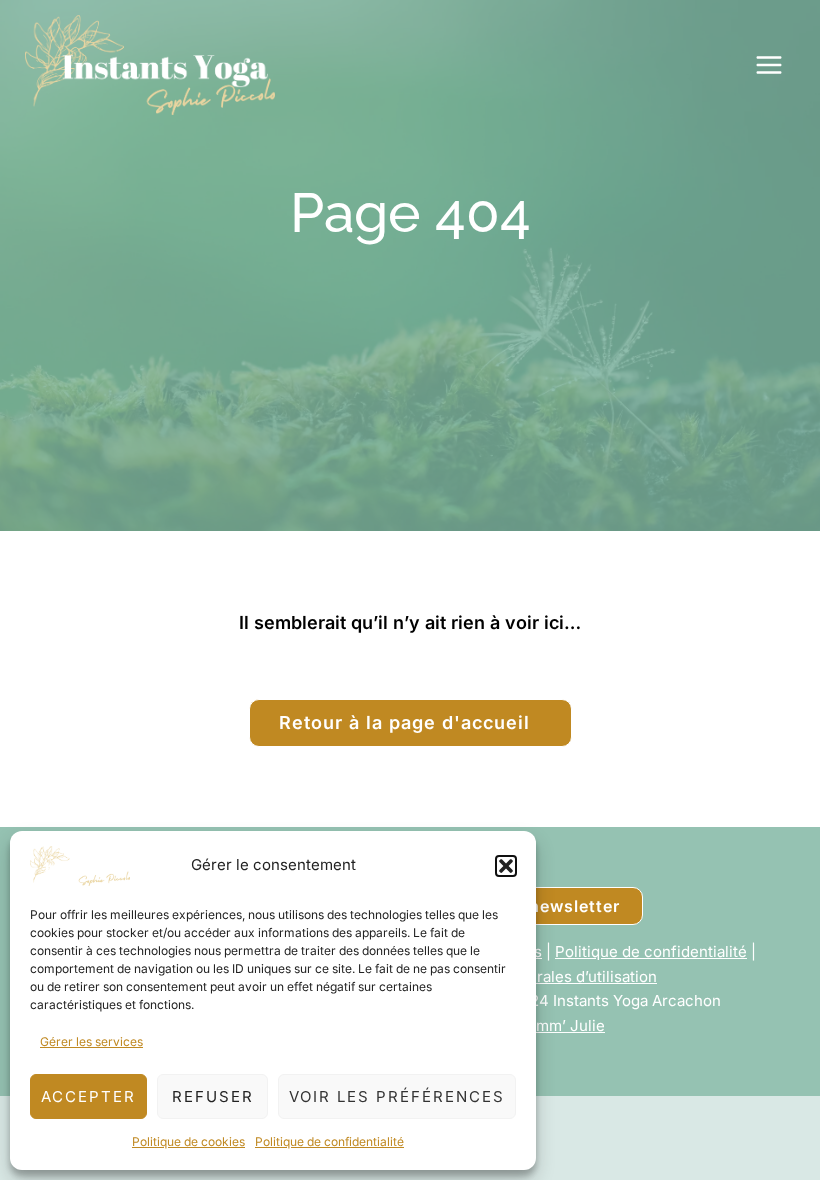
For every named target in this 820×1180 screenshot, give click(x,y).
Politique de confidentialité (329, 1141)
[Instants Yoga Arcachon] (150, 65)
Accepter (88, 1096)
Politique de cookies (188, 1141)
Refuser (213, 1096)
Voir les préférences (397, 1096)
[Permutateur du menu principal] (769, 65)
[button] (506, 866)
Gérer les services (91, 1041)
